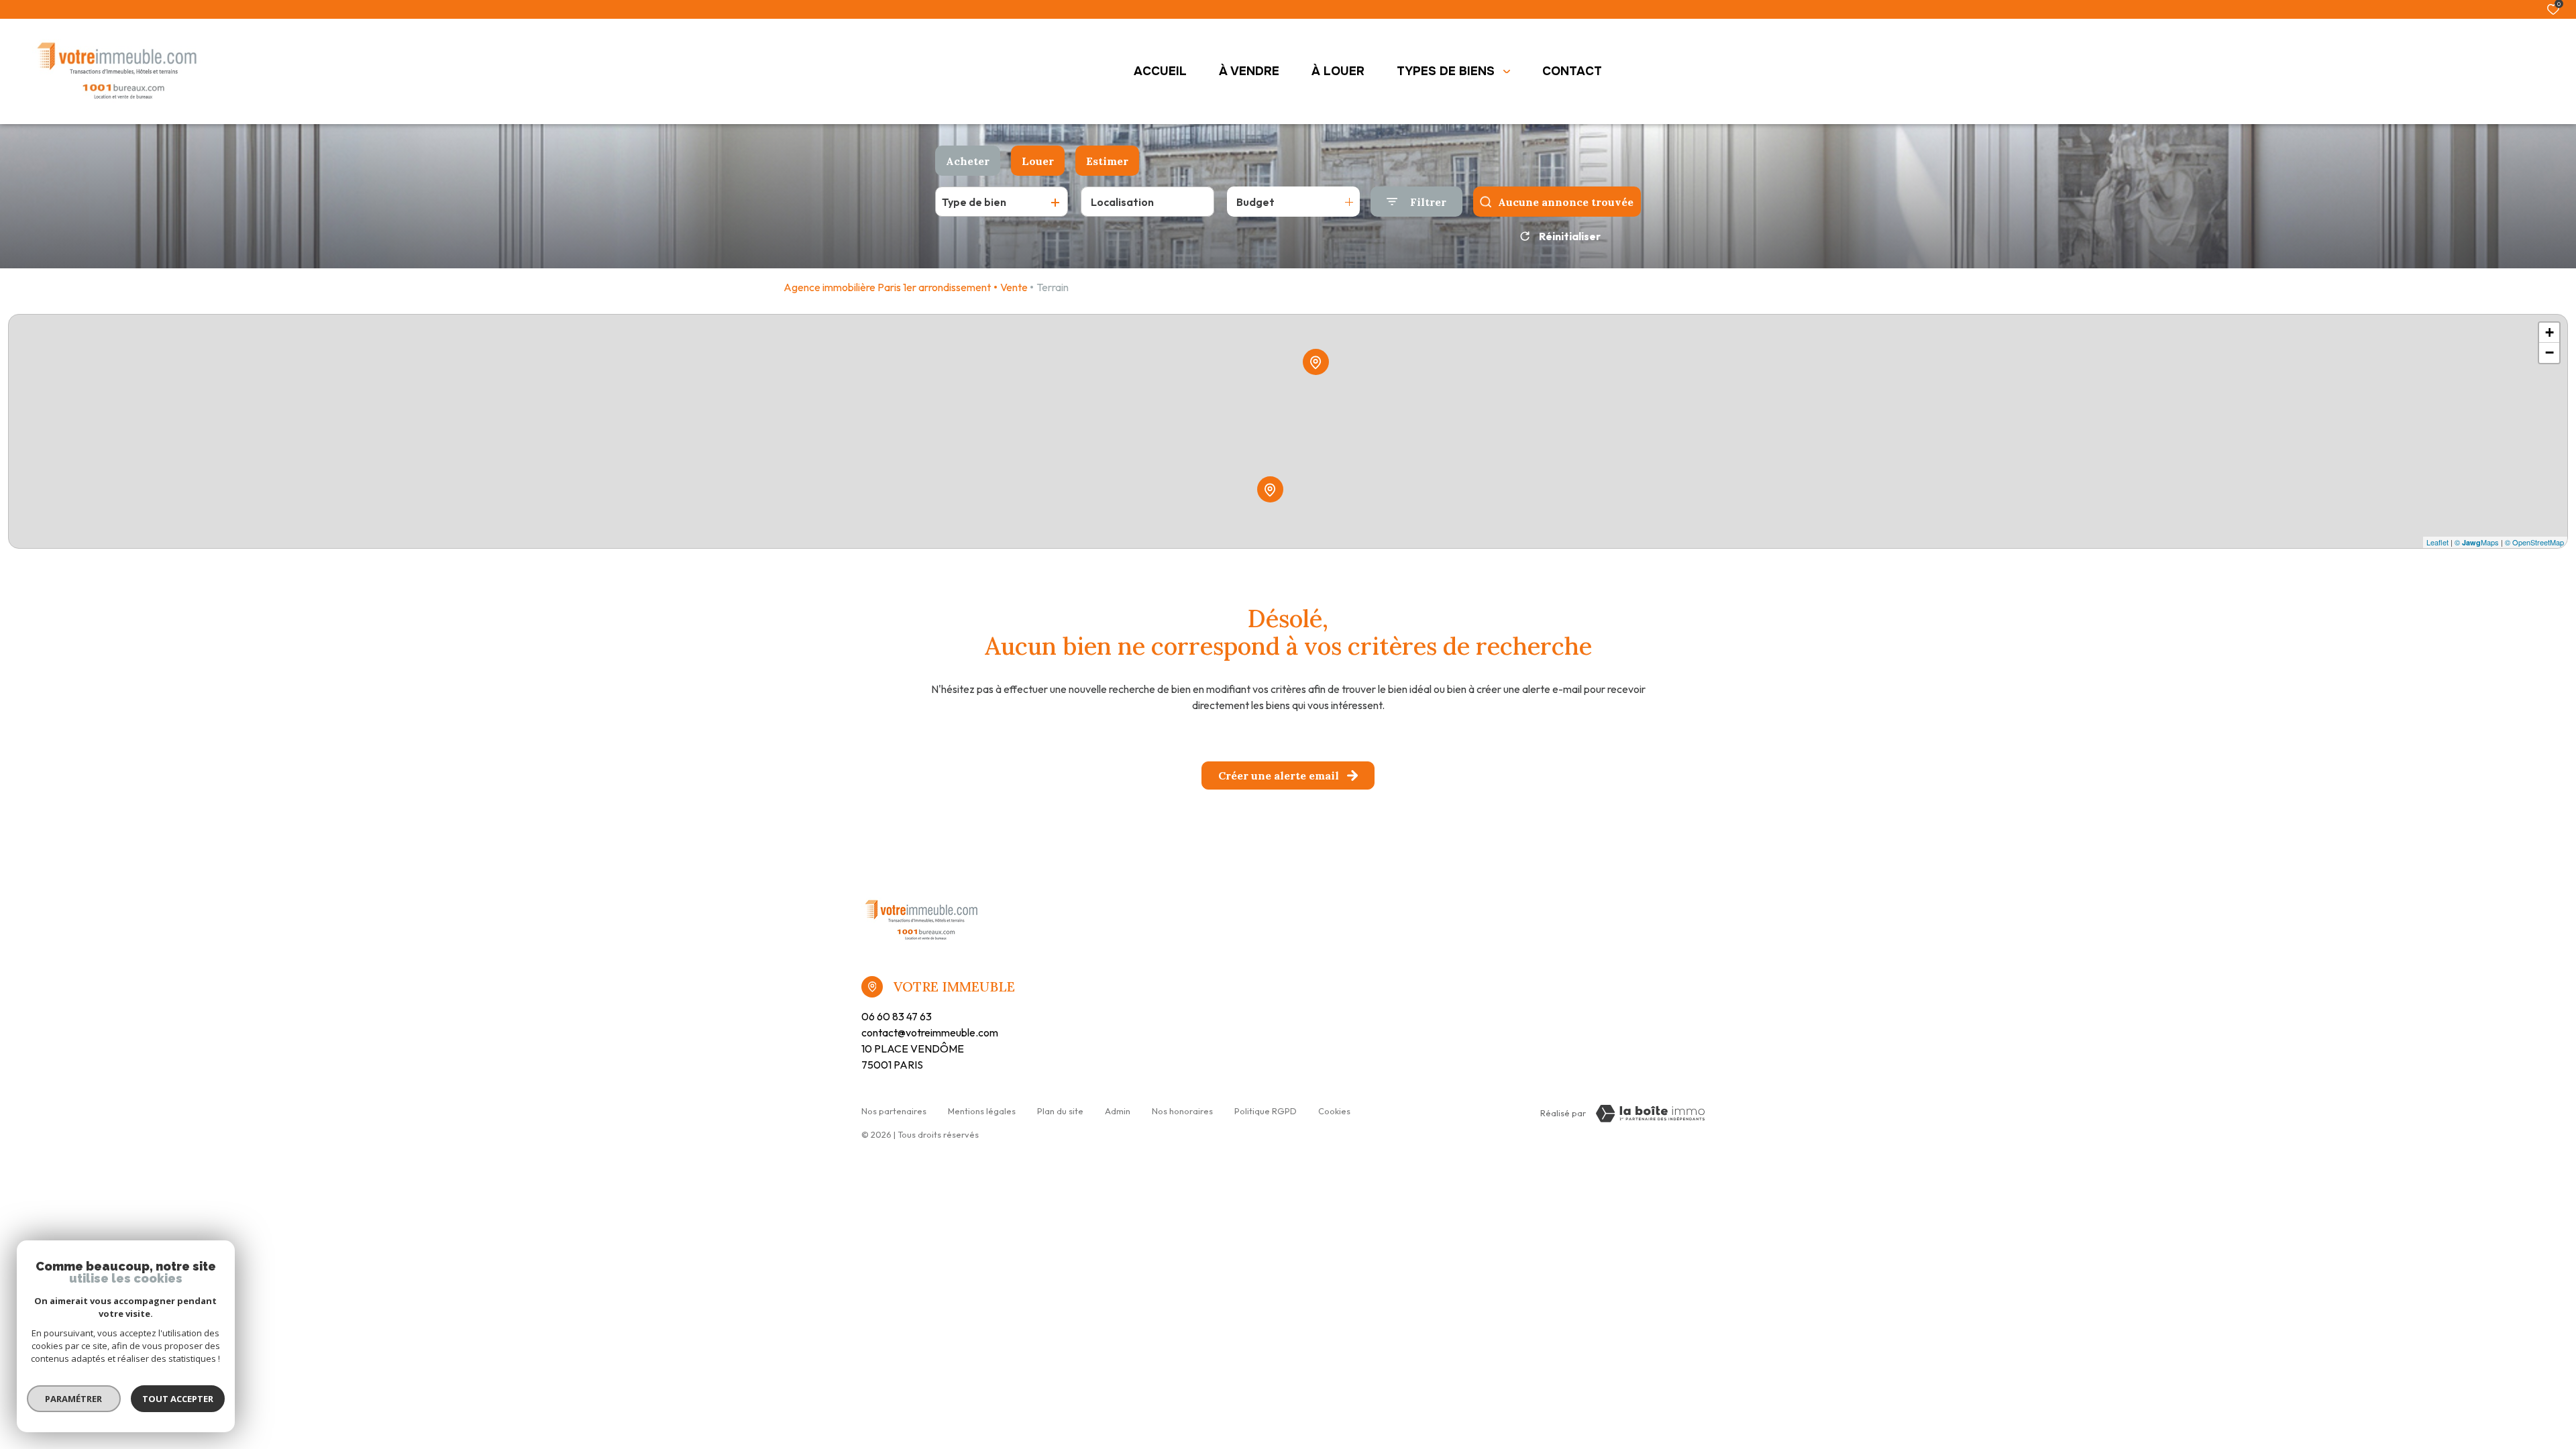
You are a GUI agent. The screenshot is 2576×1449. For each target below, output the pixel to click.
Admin (1118, 1111)
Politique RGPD (1266, 1111)
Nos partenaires (894, 1111)
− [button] (2550, 353)
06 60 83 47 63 (897, 1016)
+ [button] (2550, 332)
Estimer (1107, 161)
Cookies (1334, 1111)
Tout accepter (178, 1399)
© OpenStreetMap (2534, 542)
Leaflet (2437, 542)
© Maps (2477, 542)
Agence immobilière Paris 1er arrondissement (887, 287)
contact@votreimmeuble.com (930, 1032)
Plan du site (1060, 1111)
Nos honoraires (1182, 1111)
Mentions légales (982, 1111)
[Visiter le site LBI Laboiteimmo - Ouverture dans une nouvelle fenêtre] (1650, 1114)
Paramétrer (74, 1399)
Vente (1014, 287)
